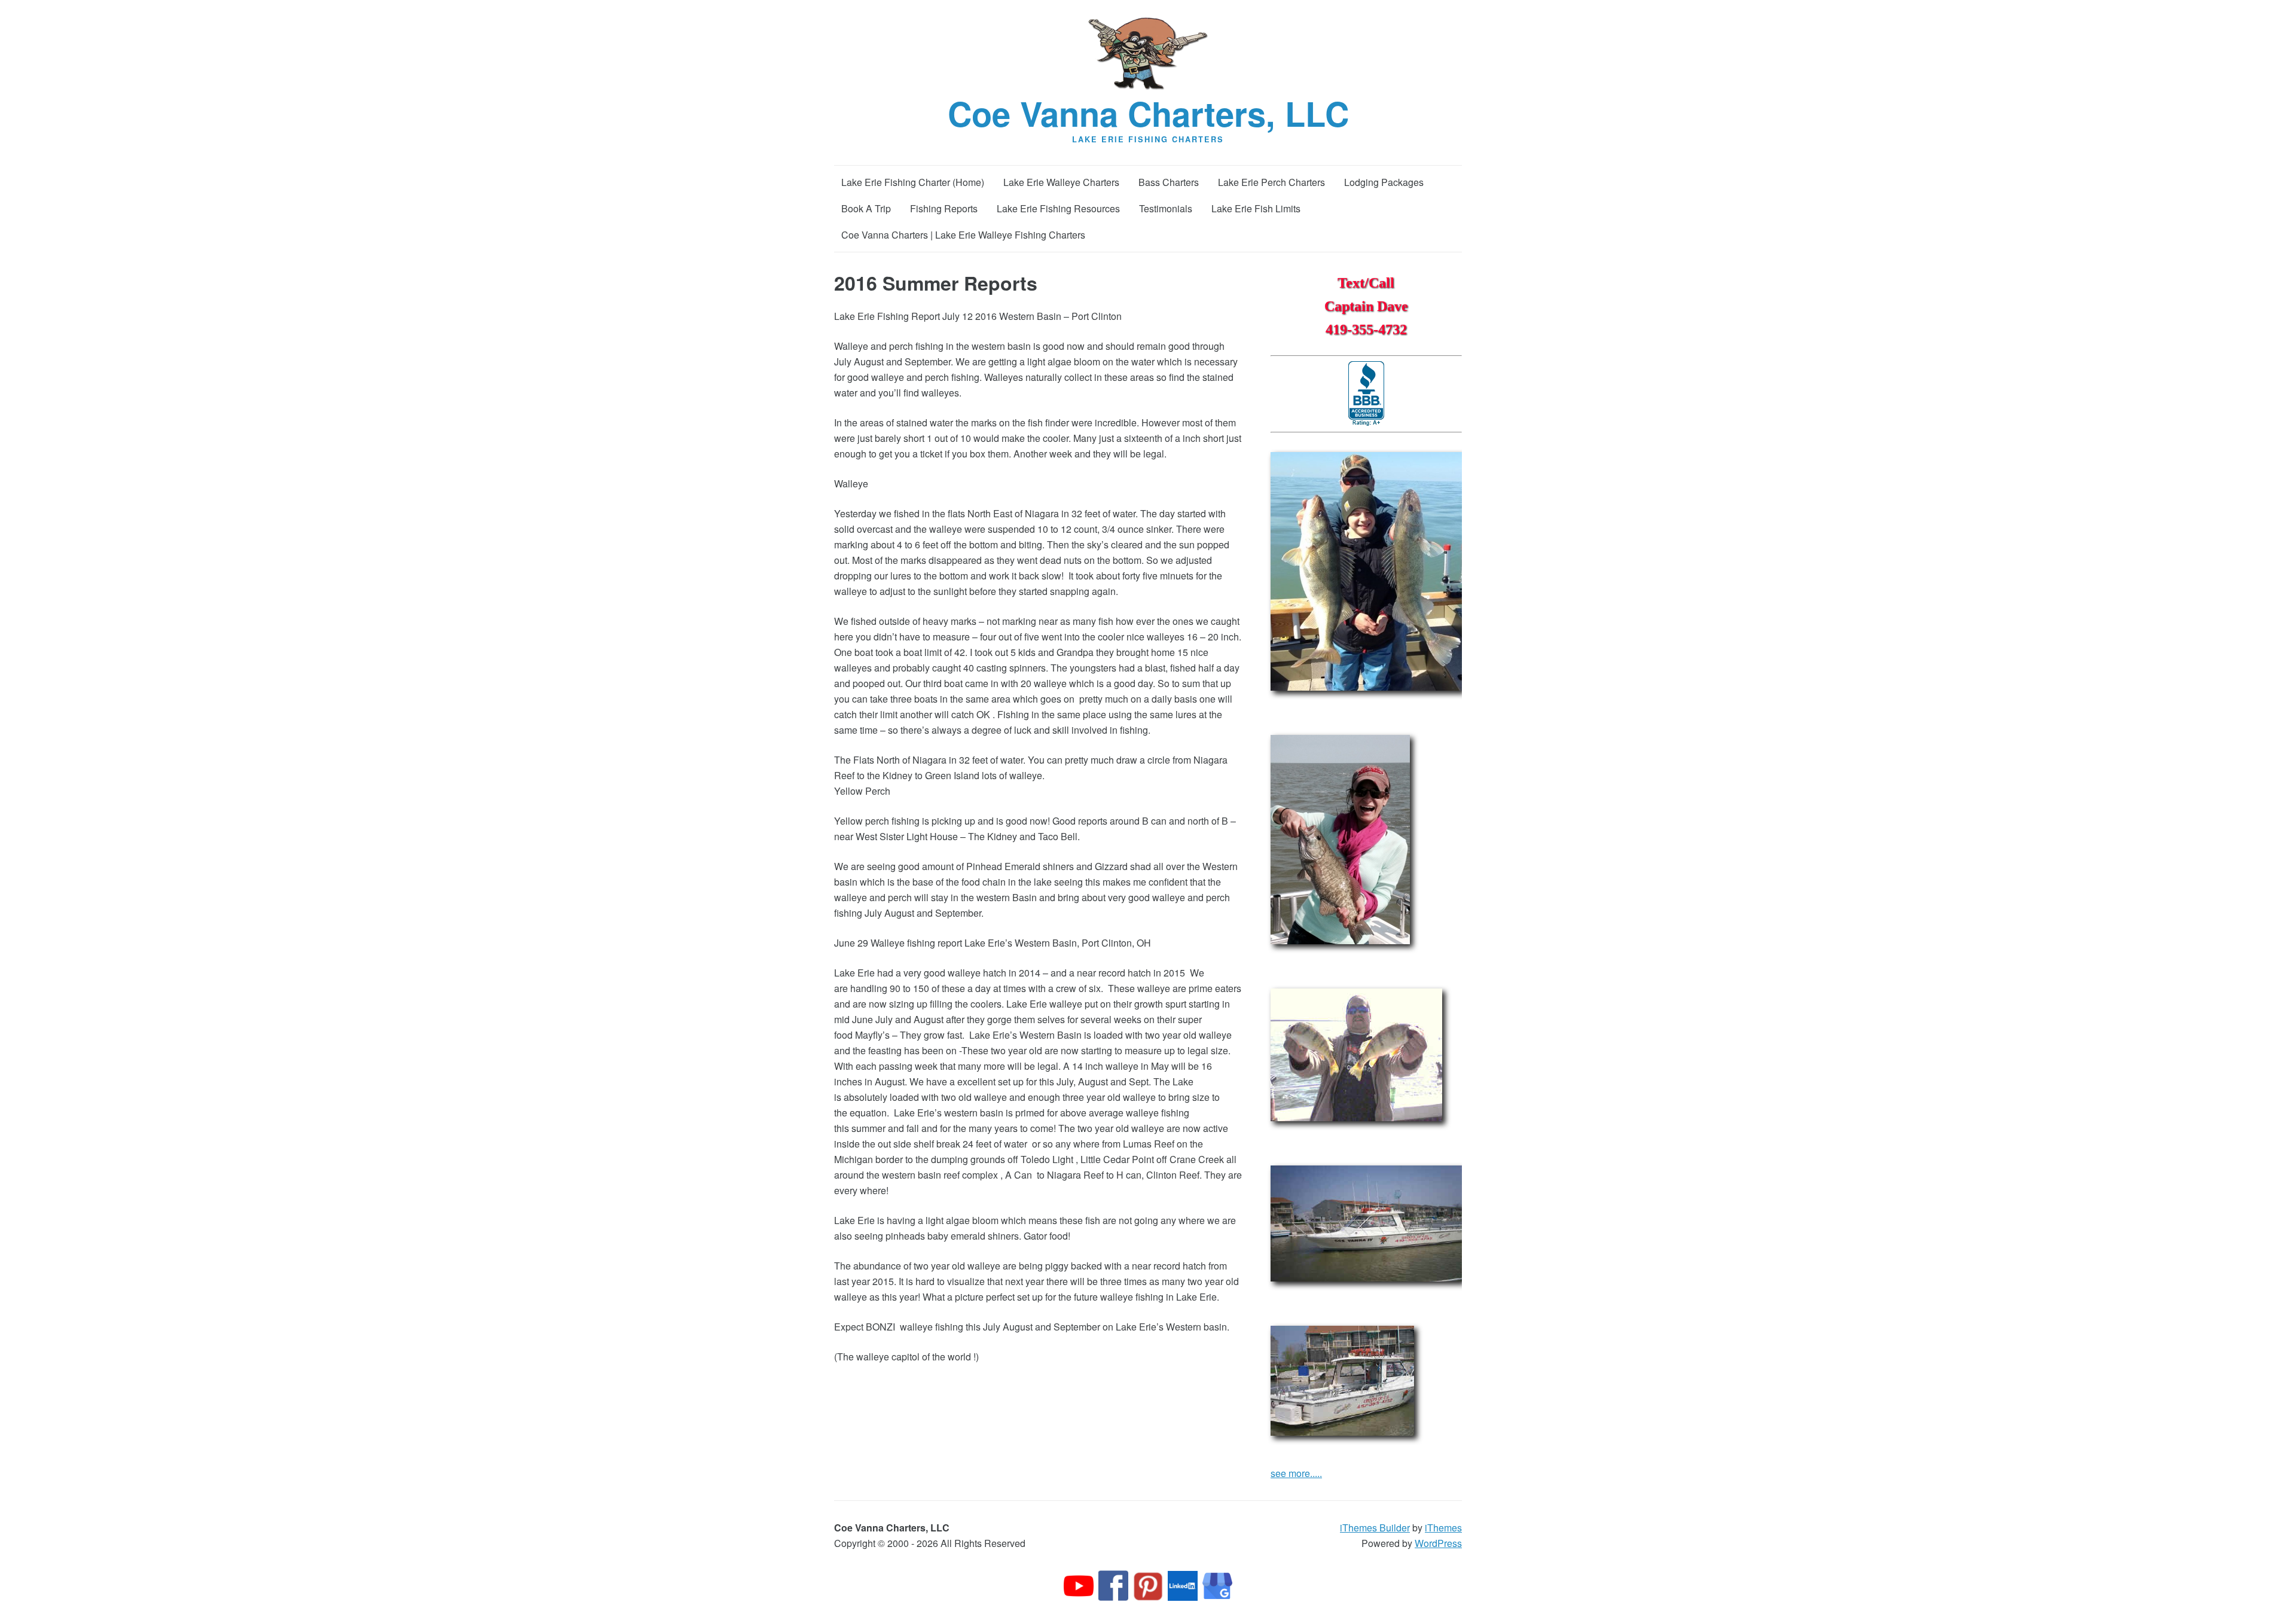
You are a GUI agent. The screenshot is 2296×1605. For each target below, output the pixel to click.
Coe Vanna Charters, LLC (1148, 113)
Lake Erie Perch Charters (1271, 182)
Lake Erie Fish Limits (1256, 208)
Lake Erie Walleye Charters (1061, 182)
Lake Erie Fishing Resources (1058, 208)
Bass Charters (1169, 182)
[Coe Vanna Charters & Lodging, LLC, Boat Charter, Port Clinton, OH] (1366, 394)
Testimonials (1166, 208)
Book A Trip (866, 208)
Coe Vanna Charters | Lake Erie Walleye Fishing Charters (963, 235)
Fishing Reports (944, 208)
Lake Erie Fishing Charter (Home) (913, 182)
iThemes (1443, 1528)
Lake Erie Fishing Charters (1148, 139)
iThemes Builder (1375, 1528)
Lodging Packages (1384, 182)
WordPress (1438, 1543)
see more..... (1296, 1473)
